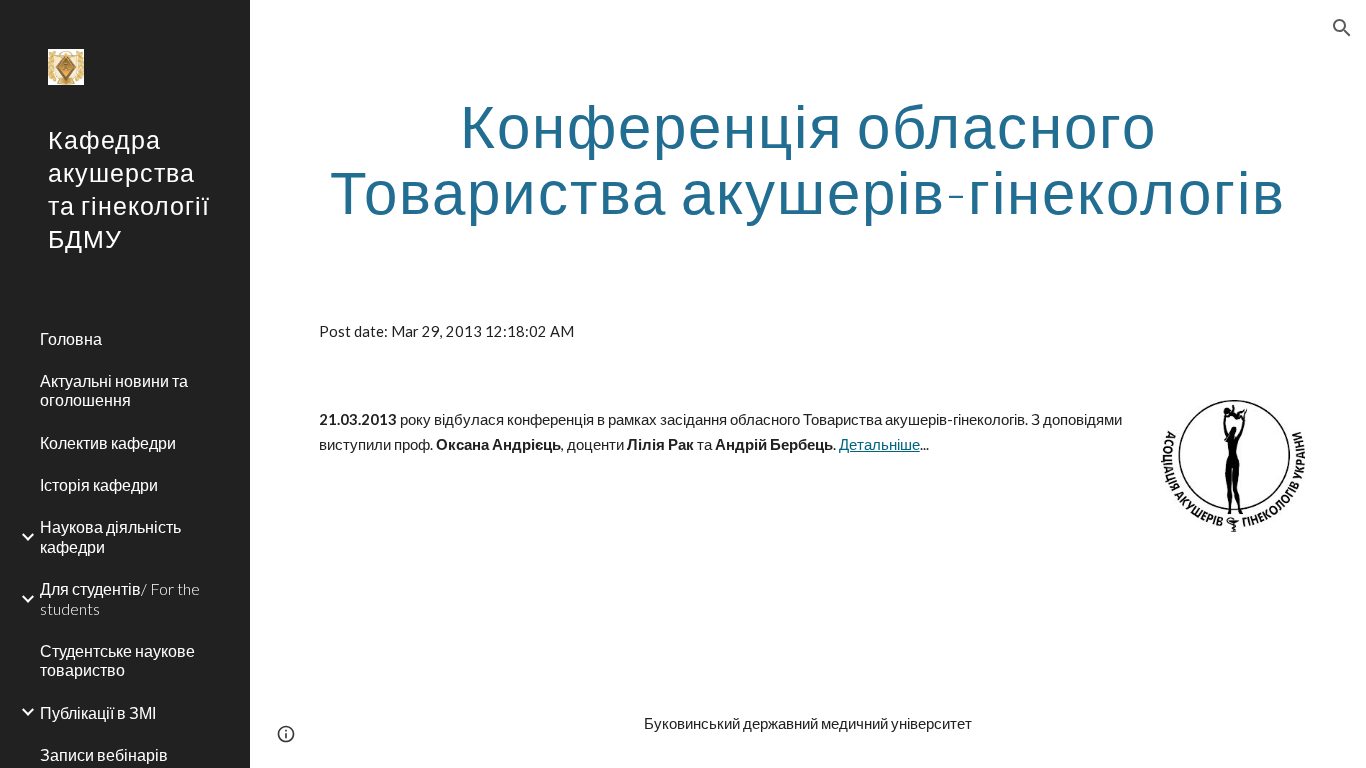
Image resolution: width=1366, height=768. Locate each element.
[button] (1342, 28)
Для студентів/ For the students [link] (120, 598)
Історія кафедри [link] (99, 484)
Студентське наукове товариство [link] (117, 660)
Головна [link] (71, 338)
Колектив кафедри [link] (108, 442)
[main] (808, 158)
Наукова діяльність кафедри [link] (110, 536)
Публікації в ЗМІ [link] (98, 712)
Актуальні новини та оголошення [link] (114, 390)
